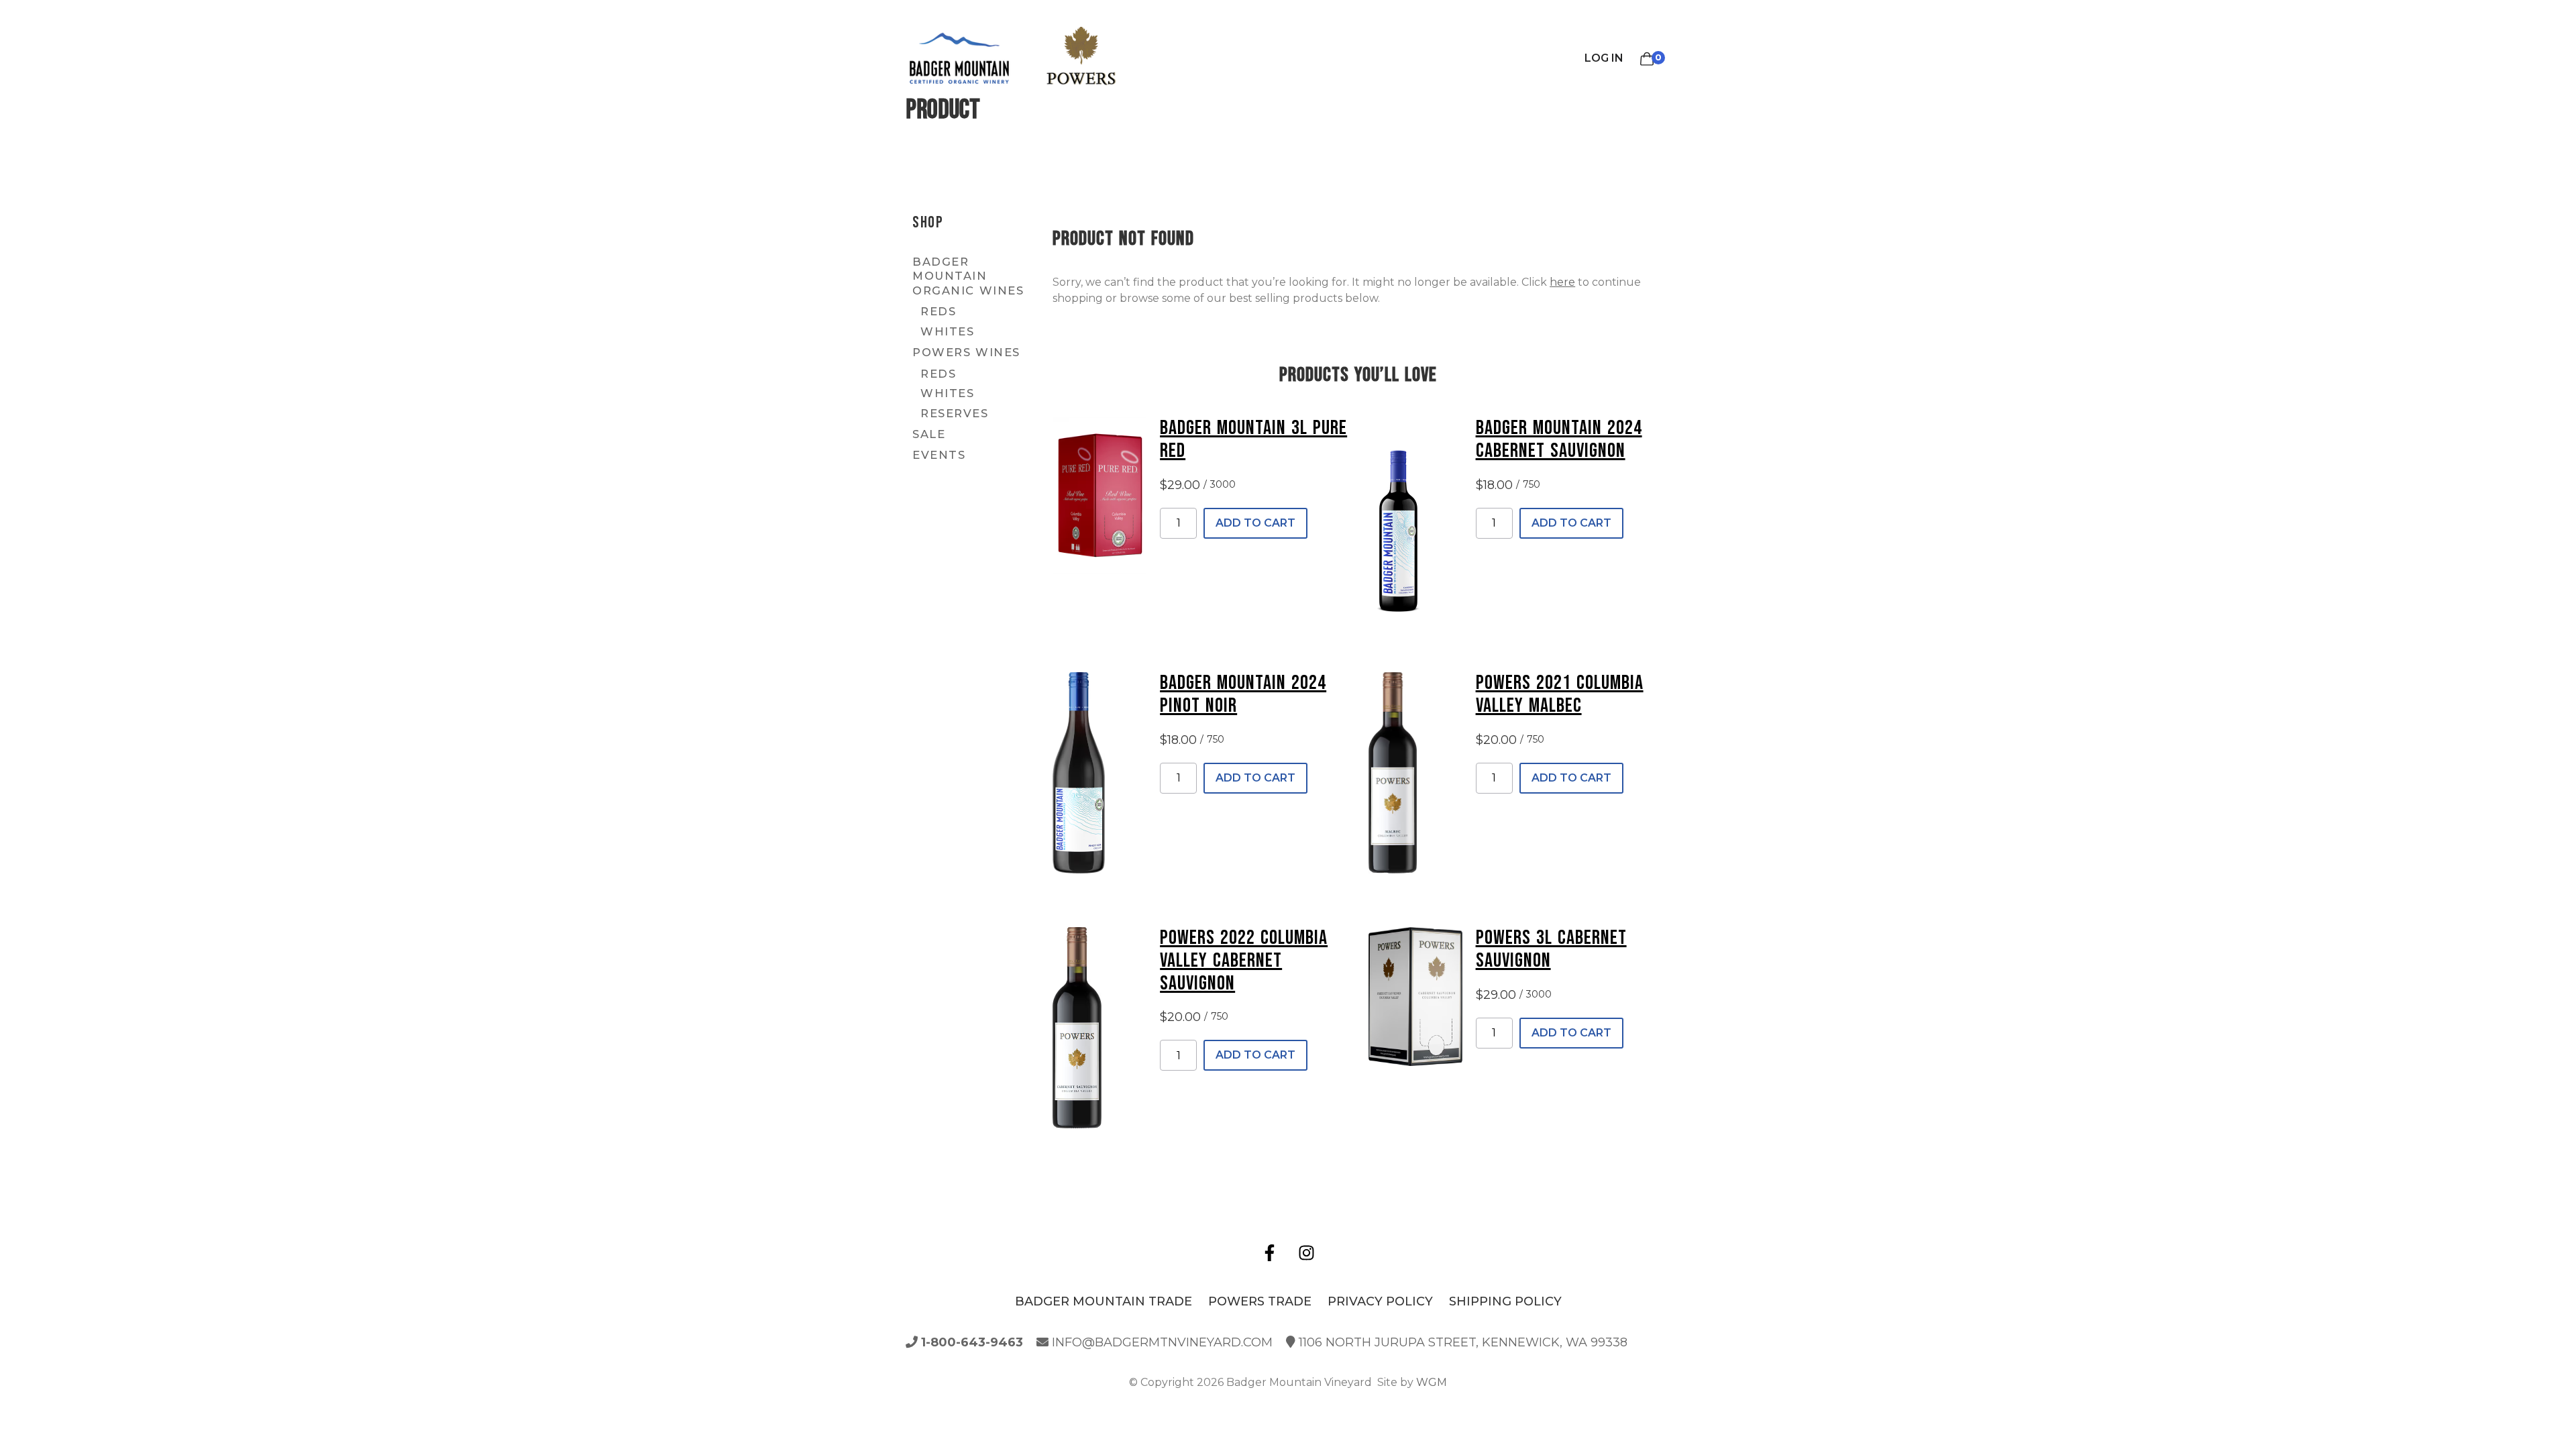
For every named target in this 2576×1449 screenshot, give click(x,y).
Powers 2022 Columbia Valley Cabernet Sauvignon (1244, 961)
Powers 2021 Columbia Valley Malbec (1560, 694)
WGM (1432, 1382)
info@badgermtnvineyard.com (1161, 1342)
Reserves (954, 413)
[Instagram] (1307, 1252)
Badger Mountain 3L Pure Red (1253, 439)
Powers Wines (966, 352)
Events (939, 455)
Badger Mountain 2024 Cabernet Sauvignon (1559, 439)
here (1562, 282)
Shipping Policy (1505, 1301)
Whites (947, 331)
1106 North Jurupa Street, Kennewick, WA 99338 (1461, 1342)
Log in (1604, 58)
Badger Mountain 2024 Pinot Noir (1243, 694)
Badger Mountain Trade (1104, 1301)
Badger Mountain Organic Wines (968, 276)
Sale (929, 434)
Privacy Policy (1380, 1301)
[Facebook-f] (1270, 1252)
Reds (938, 311)
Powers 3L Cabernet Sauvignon (1551, 949)
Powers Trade (1260, 1301)
